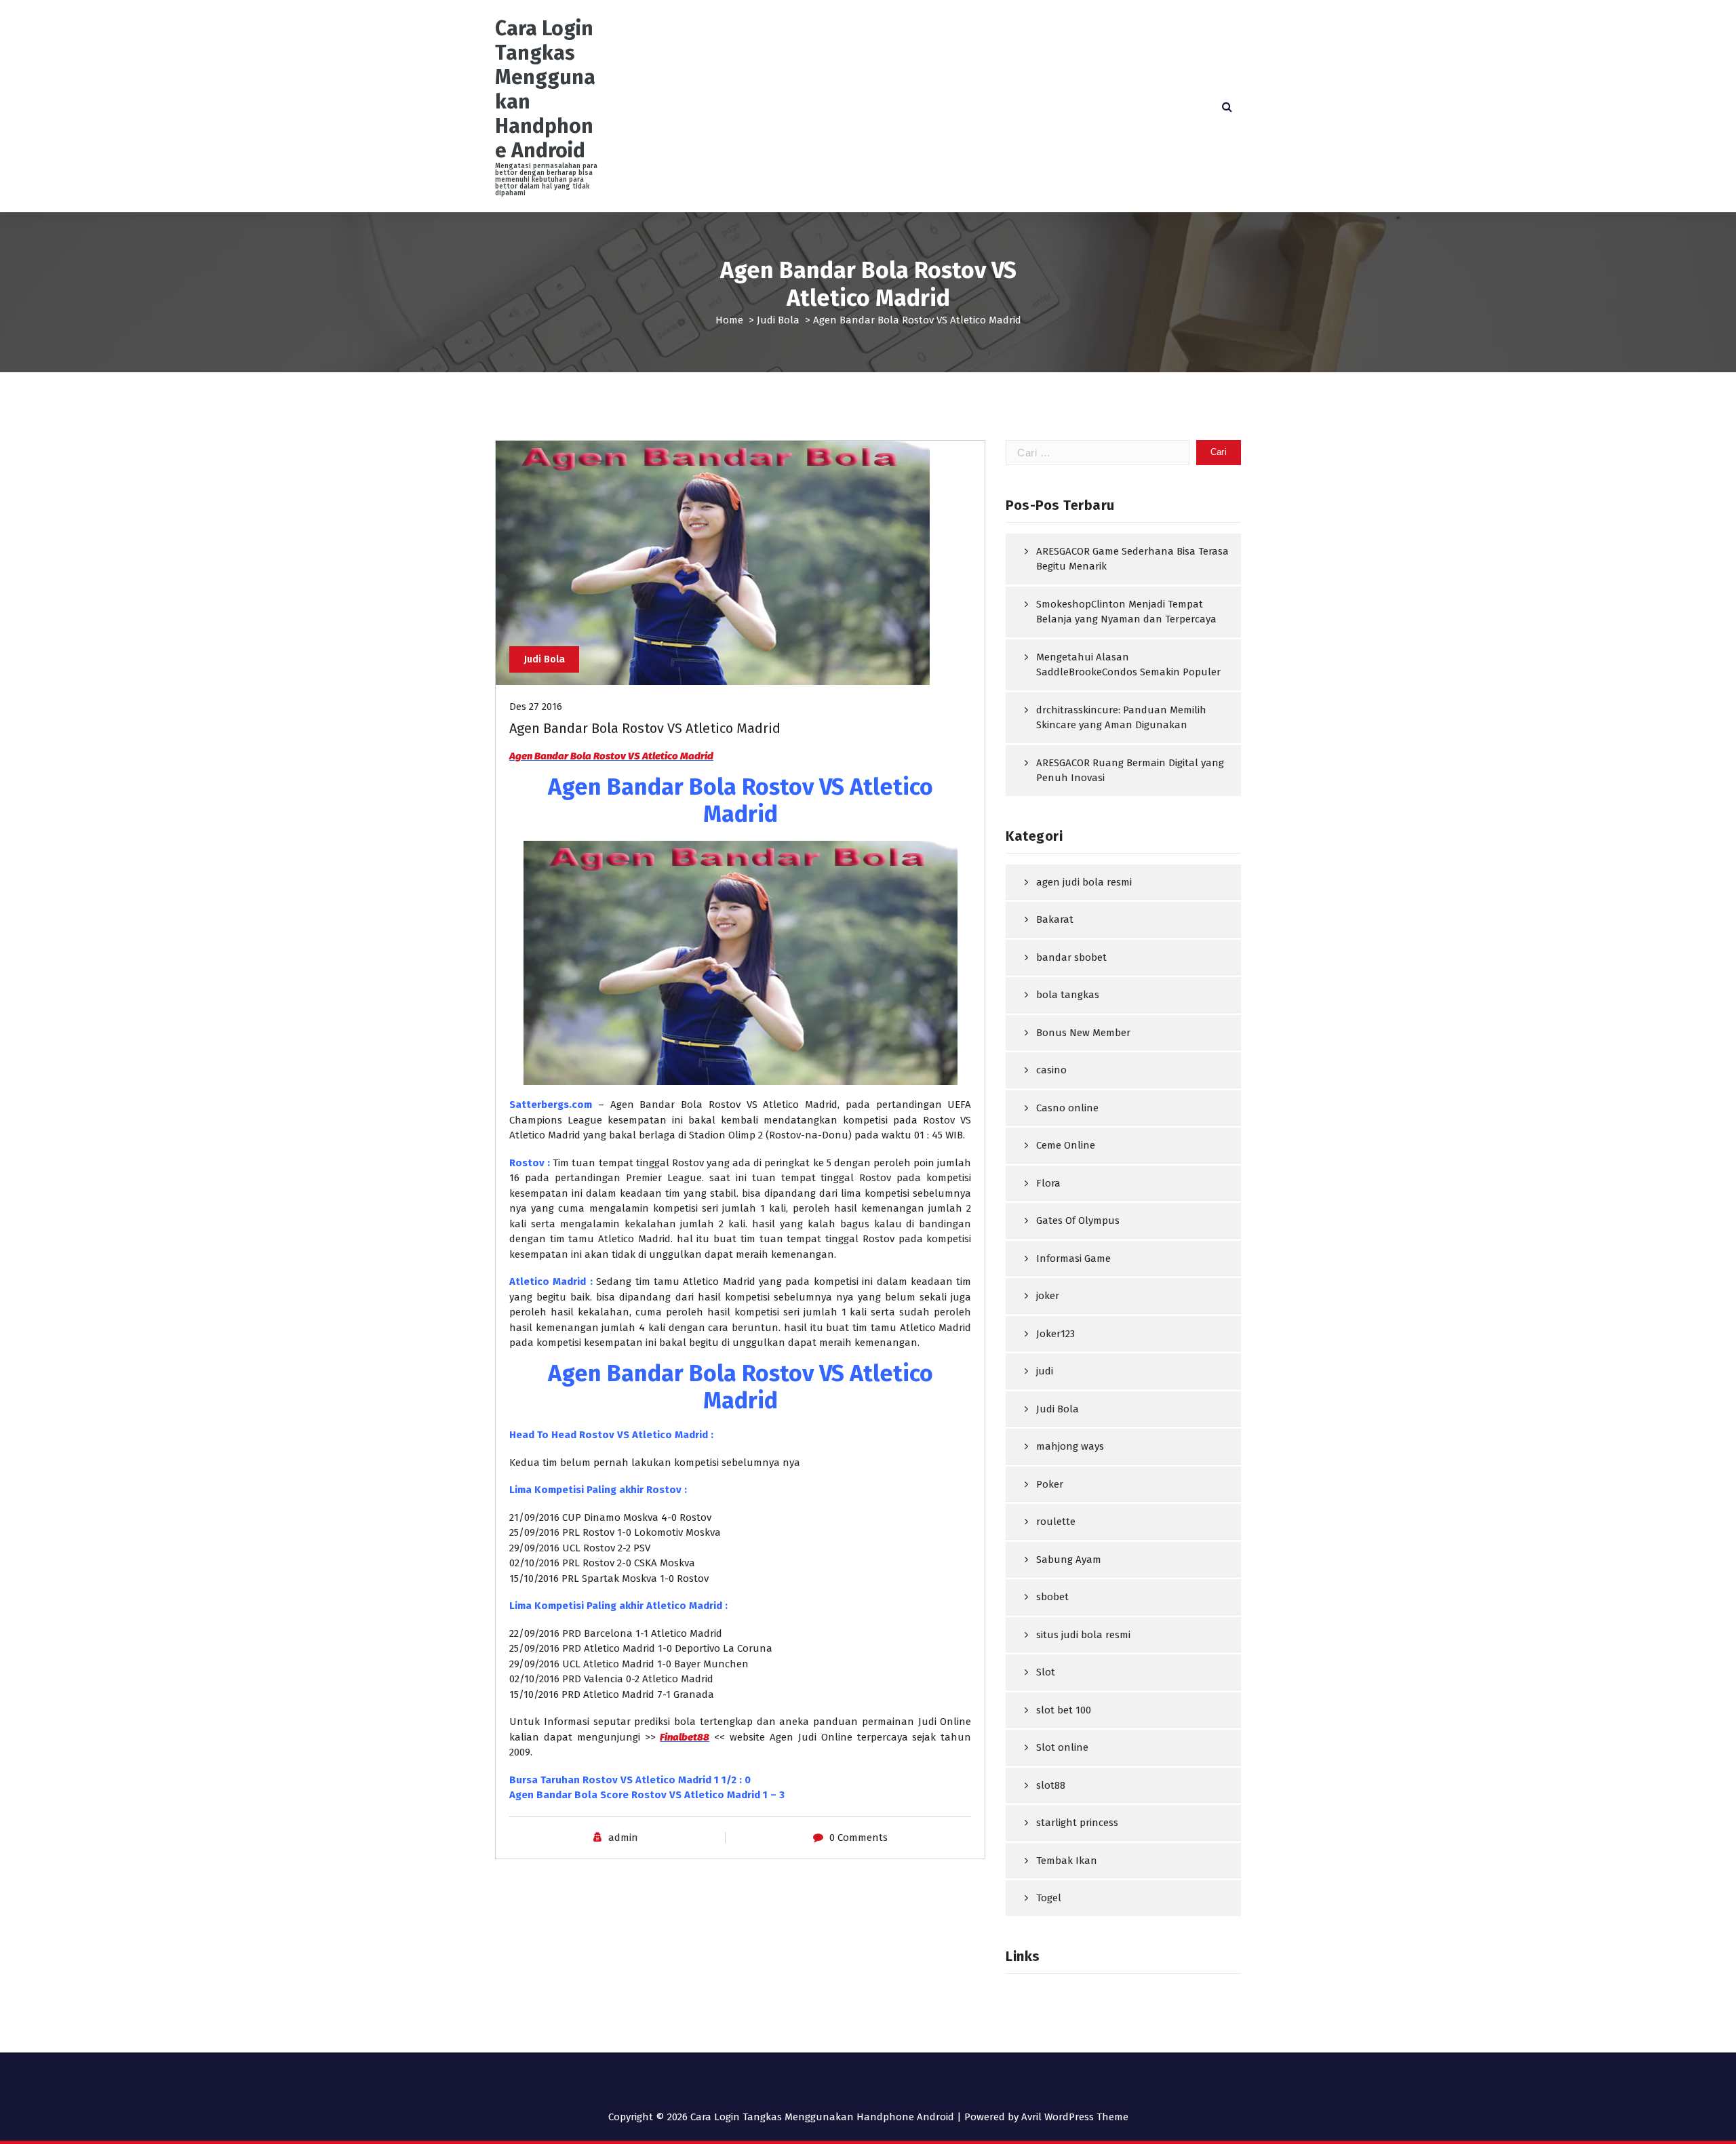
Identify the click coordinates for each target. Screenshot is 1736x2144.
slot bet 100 (1064, 1710)
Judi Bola (778, 320)
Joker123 (1056, 1334)
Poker (1050, 1484)
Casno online (1067, 1108)
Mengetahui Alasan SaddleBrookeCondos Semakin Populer (1128, 665)
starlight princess (1077, 1823)
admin (623, 1838)
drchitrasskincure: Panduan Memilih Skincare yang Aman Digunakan (1121, 718)
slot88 (1051, 1785)
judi (1045, 1371)
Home (729, 320)
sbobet (1052, 1597)
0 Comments (859, 1838)
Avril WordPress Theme (1075, 2117)
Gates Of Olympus (1078, 1220)
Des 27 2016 (536, 707)
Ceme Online (1066, 1145)
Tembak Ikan (1067, 1861)
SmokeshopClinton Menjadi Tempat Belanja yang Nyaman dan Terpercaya (1126, 612)
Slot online (1062, 1747)
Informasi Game (1073, 1258)
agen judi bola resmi (1084, 882)
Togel (1049, 1898)
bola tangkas (1068, 995)
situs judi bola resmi (1083, 1635)
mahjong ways (1070, 1446)
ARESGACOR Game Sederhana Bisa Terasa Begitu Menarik (1132, 559)
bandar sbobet (1071, 957)
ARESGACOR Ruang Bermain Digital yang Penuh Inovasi (1130, 771)
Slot (1046, 1672)
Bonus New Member (1083, 1033)
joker (1048, 1296)
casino (1051, 1070)
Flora (1048, 1183)
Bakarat (1055, 919)
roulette (1056, 1522)
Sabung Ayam (1069, 1560)
